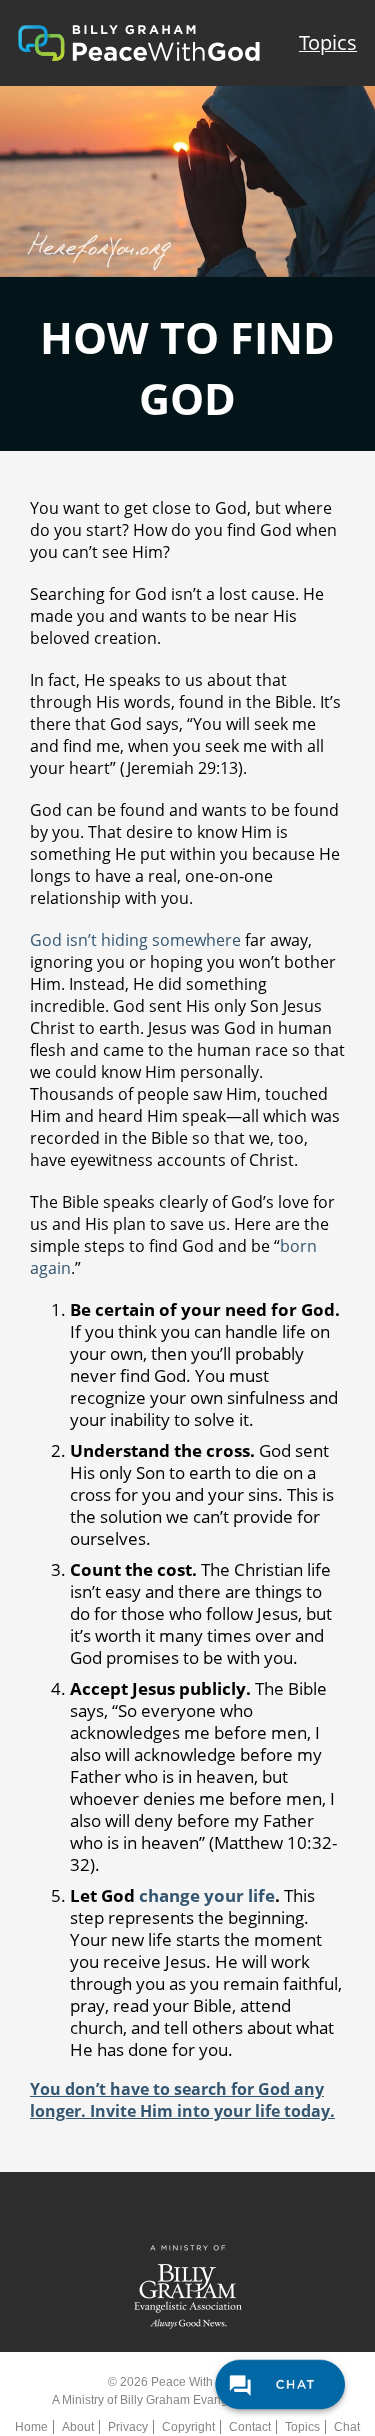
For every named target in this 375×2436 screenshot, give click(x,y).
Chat (347, 2427)
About (78, 2427)
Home (31, 2427)
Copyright (188, 2427)
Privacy (128, 2427)
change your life (207, 1895)
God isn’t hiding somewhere (135, 940)
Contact (250, 2427)
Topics (328, 42)
